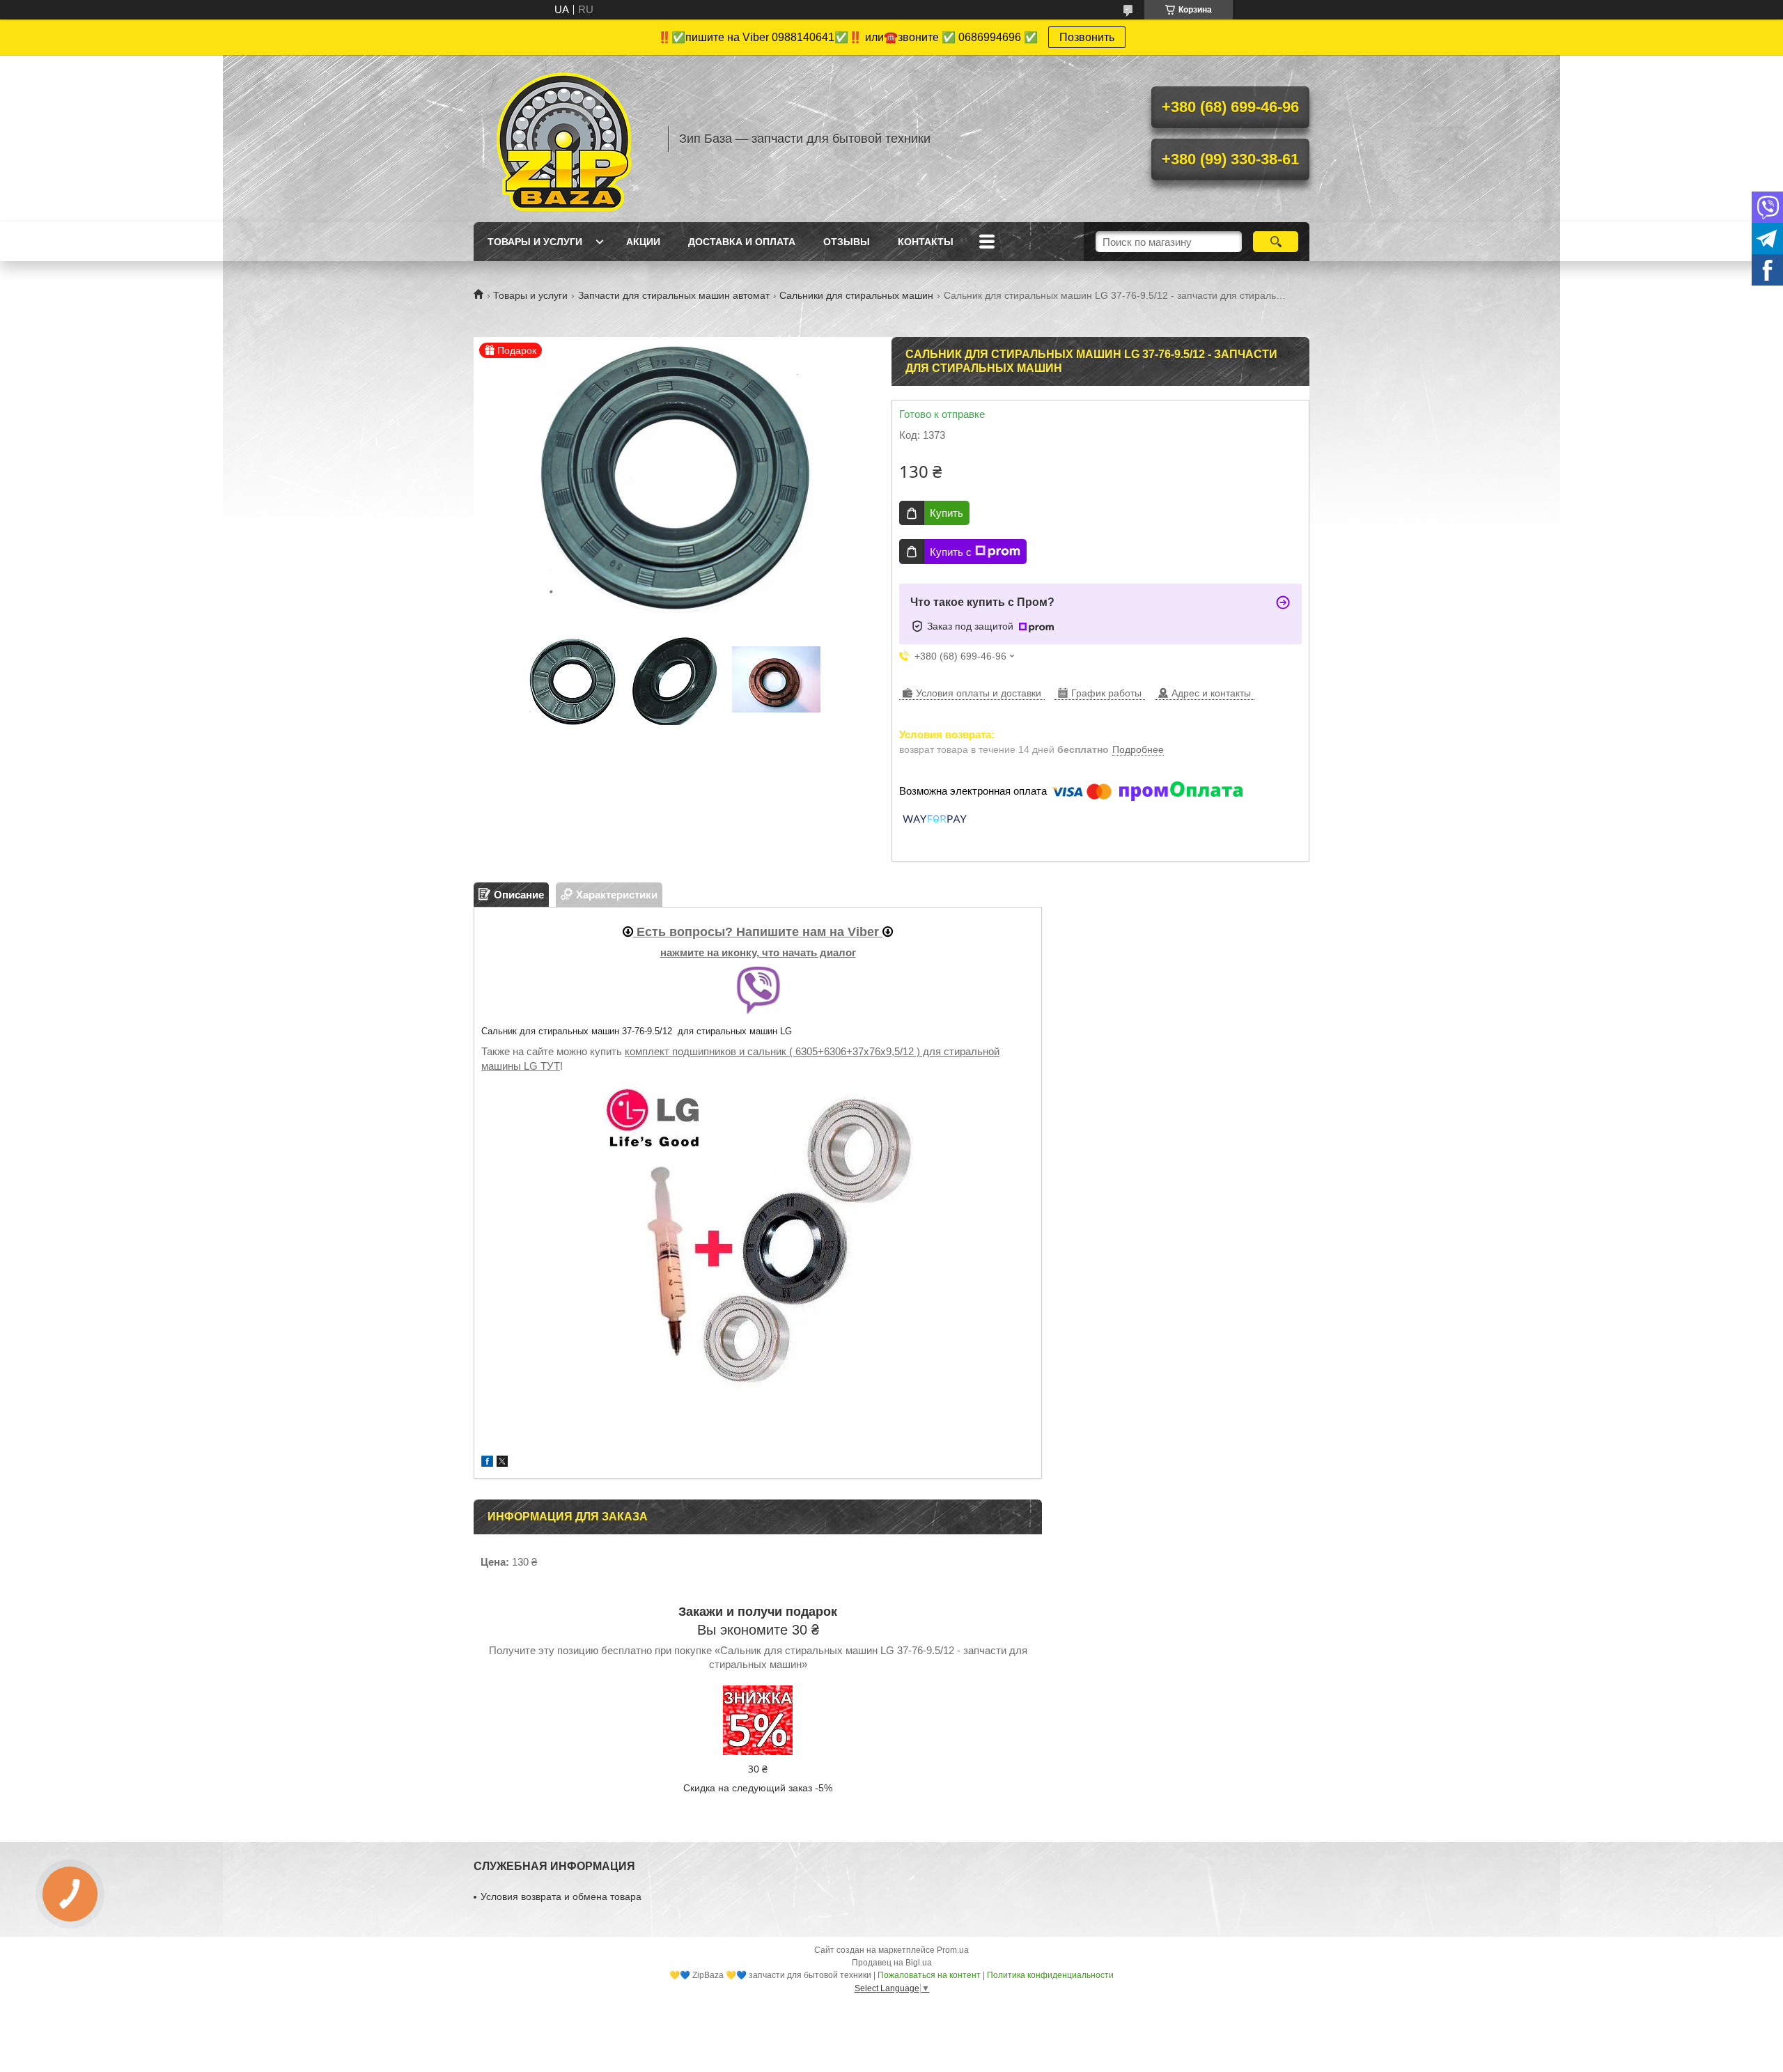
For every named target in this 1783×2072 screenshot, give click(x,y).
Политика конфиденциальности (1050, 1975)
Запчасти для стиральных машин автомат (674, 295)
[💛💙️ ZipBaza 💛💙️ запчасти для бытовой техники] (564, 139)
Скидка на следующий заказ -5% (758, 1788)
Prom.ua (953, 1950)
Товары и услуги (535, 242)
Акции (643, 242)
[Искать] (1276, 242)
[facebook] (487, 1463)
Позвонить (1087, 37)
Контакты (926, 242)
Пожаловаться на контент (929, 1975)
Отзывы (847, 242)
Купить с (951, 552)
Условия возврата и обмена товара (561, 1896)
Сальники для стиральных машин (856, 295)
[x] (502, 1463)
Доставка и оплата (742, 242)
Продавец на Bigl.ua (892, 1963)
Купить (947, 513)
